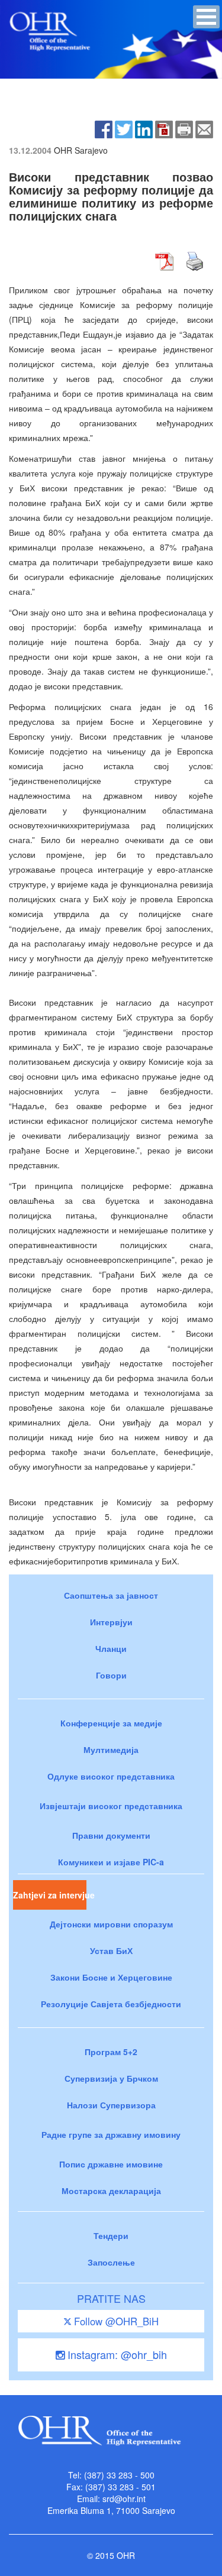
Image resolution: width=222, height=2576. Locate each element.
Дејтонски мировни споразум (111, 1924)
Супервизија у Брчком (111, 2078)
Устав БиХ (111, 1950)
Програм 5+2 (111, 2052)
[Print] (184, 128)
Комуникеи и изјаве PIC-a (111, 1862)
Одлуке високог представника (111, 1776)
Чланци (111, 1648)
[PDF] (164, 128)
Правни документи (111, 1835)
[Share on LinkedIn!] (144, 128)
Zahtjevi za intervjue (50, 1895)
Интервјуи (111, 1622)
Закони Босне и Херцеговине (111, 1977)
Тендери (111, 2235)
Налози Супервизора (111, 2105)
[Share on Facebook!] (104, 128)
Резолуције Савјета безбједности (111, 2004)
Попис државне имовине (111, 2164)
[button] (206, 17)
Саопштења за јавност (111, 1595)
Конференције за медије (111, 1723)
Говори (111, 1675)
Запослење (111, 2262)
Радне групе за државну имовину (111, 2134)
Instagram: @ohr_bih (116, 2354)
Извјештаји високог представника (111, 1806)
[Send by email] (204, 128)
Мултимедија (111, 1749)
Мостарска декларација (111, 2191)
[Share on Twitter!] (124, 128)
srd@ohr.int (124, 2499)
